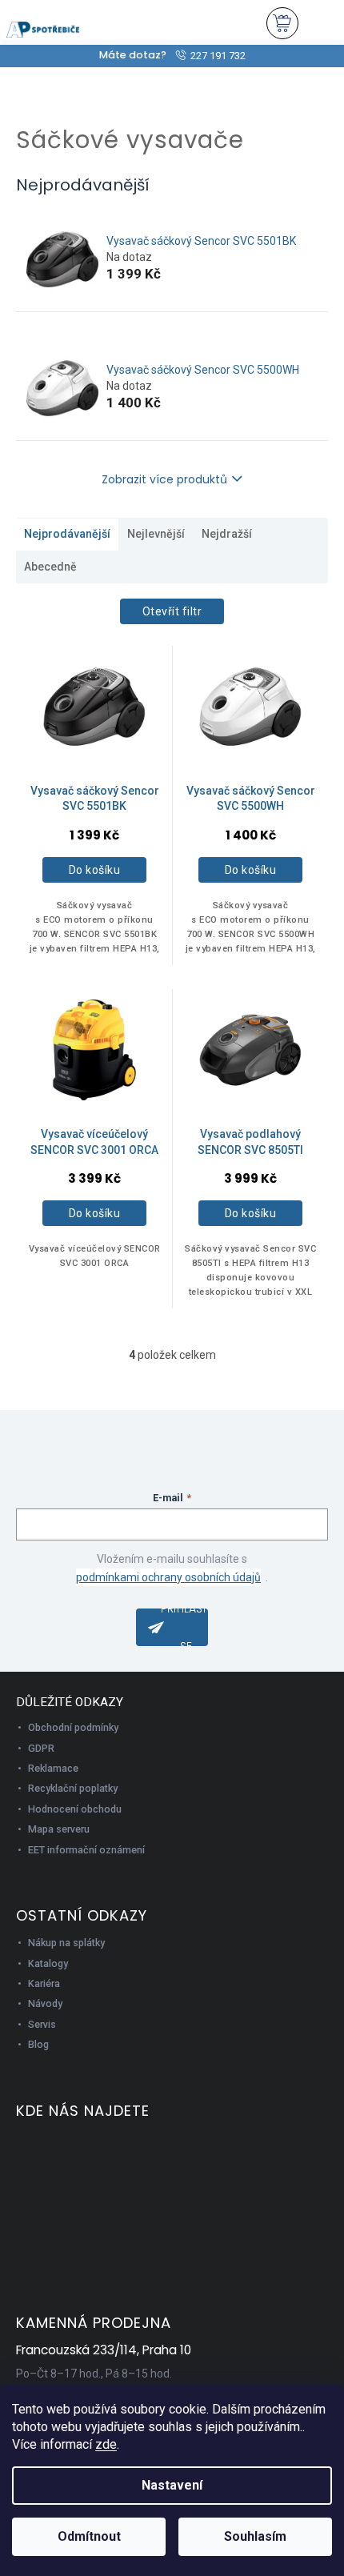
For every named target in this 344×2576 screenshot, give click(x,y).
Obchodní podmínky (73, 1727)
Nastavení (172, 2485)
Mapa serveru (59, 1829)
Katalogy (48, 1963)
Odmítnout (89, 2536)
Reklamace (53, 1768)
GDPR (41, 1748)
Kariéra (44, 1983)
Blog (38, 2044)
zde (106, 2444)
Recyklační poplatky (73, 1788)
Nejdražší (227, 534)
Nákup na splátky (66, 1943)
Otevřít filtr (172, 611)
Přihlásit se (184, 1627)
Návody (45, 2003)
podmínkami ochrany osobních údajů (168, 1577)
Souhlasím (255, 2536)
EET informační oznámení (86, 1850)
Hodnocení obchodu (75, 1809)
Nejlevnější (156, 534)
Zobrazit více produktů (164, 479)
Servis (42, 2024)
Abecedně (50, 567)
